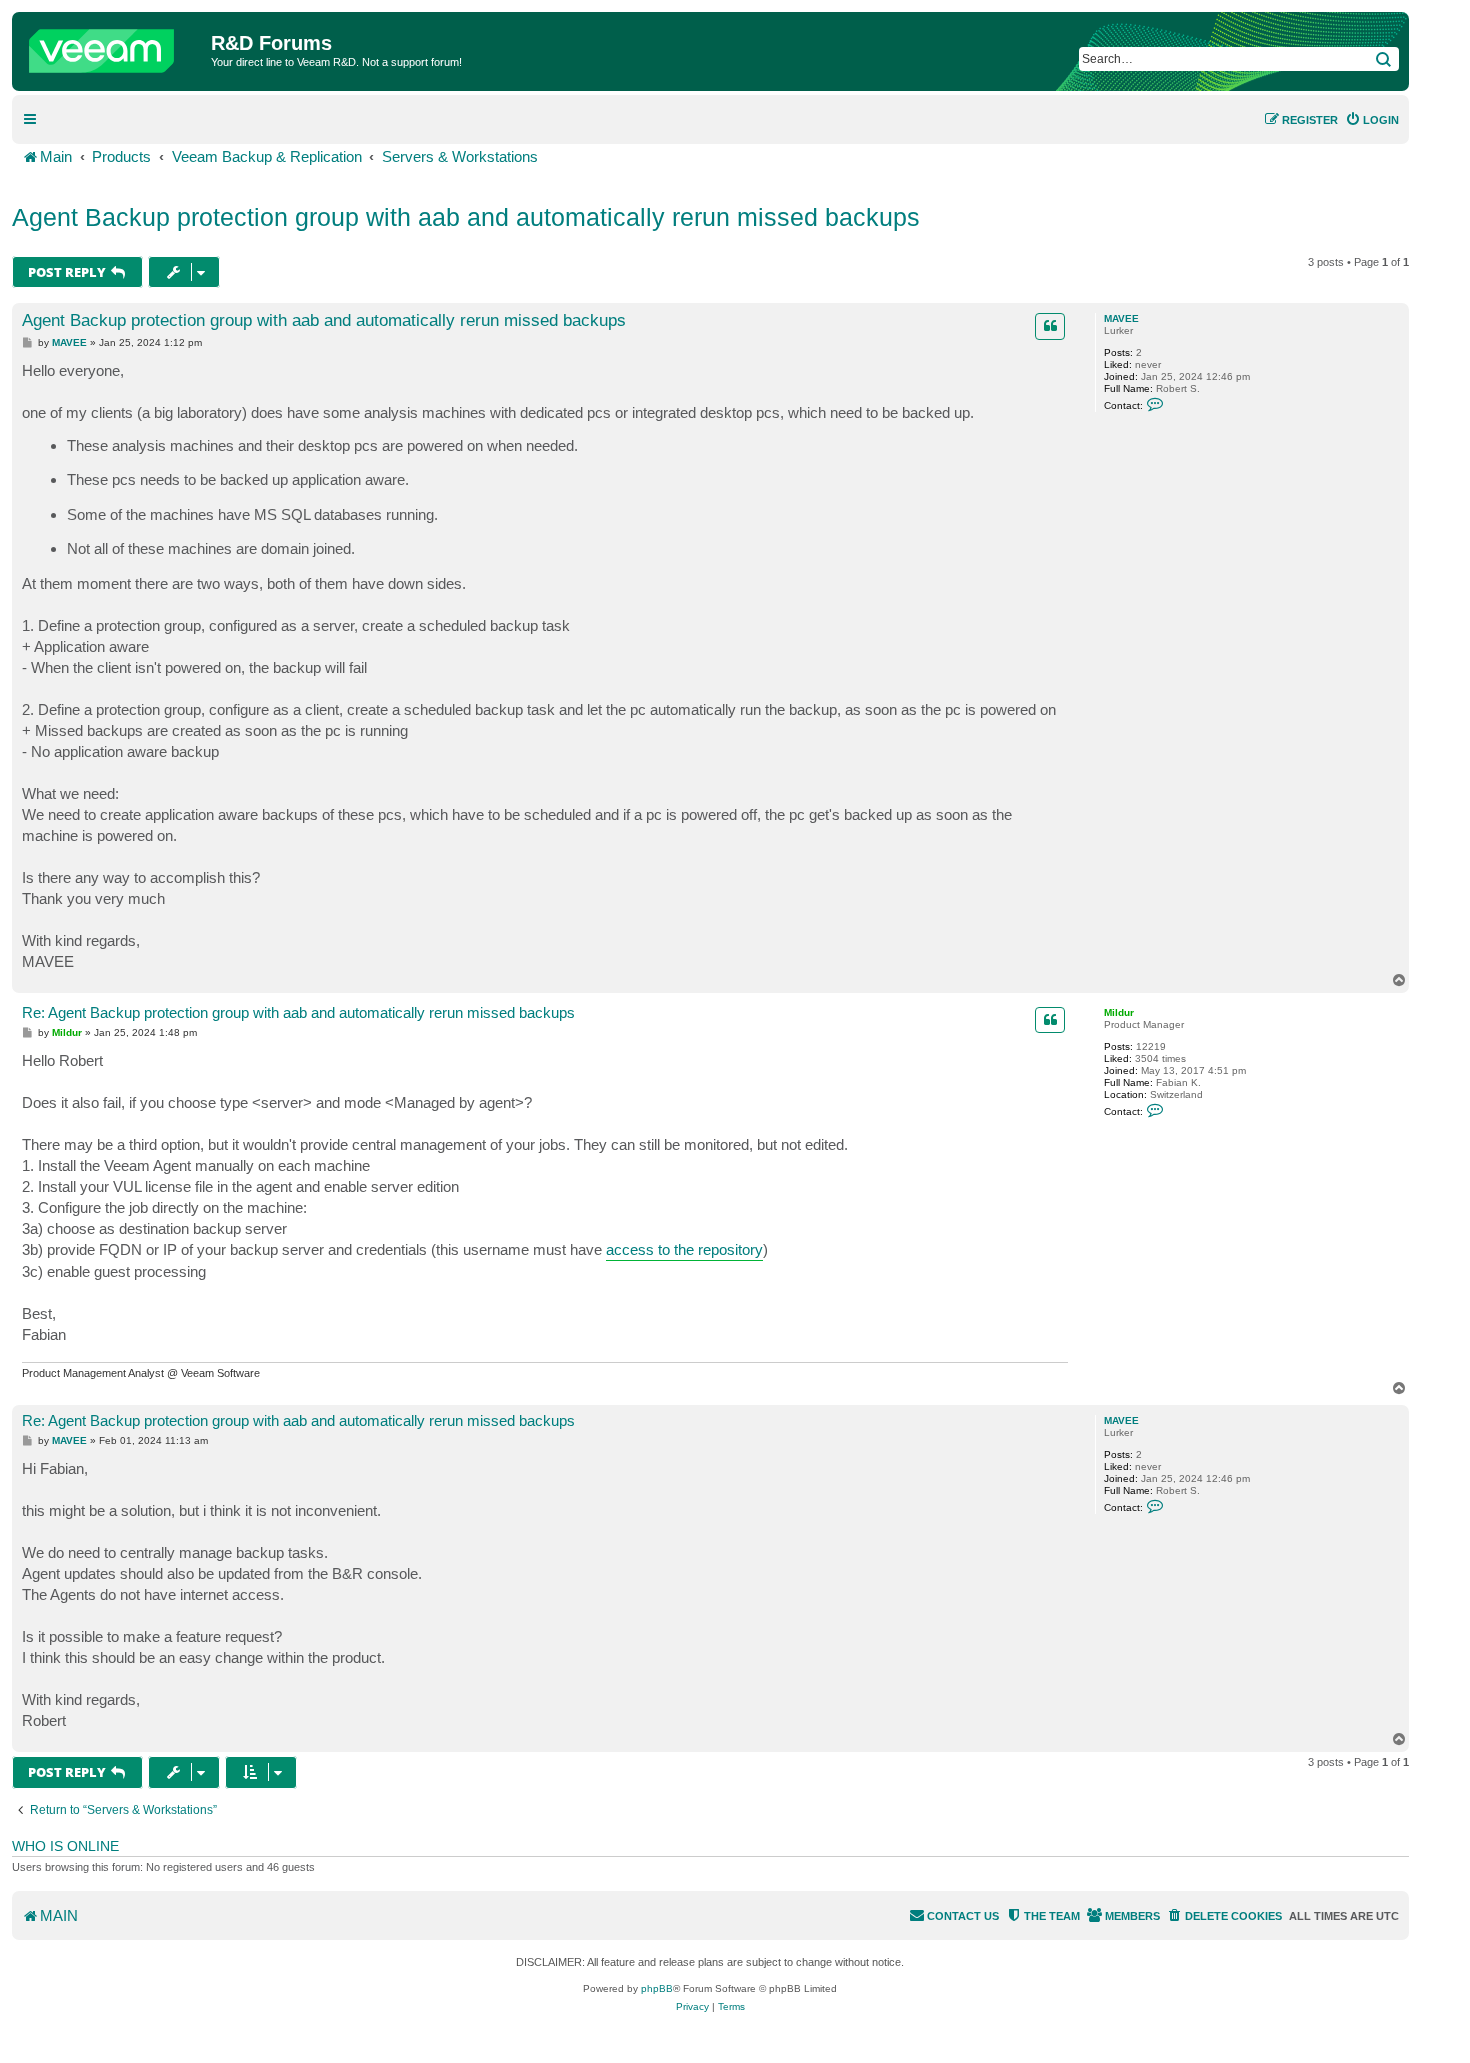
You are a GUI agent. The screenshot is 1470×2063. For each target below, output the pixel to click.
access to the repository (684, 1249)
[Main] (114, 46)
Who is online (65, 1846)
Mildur (1119, 1012)
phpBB (657, 1988)
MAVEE (1121, 318)
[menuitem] (1372, 120)
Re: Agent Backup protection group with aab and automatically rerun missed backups (298, 1012)
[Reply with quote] (1050, 326)
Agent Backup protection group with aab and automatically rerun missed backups (466, 217)
